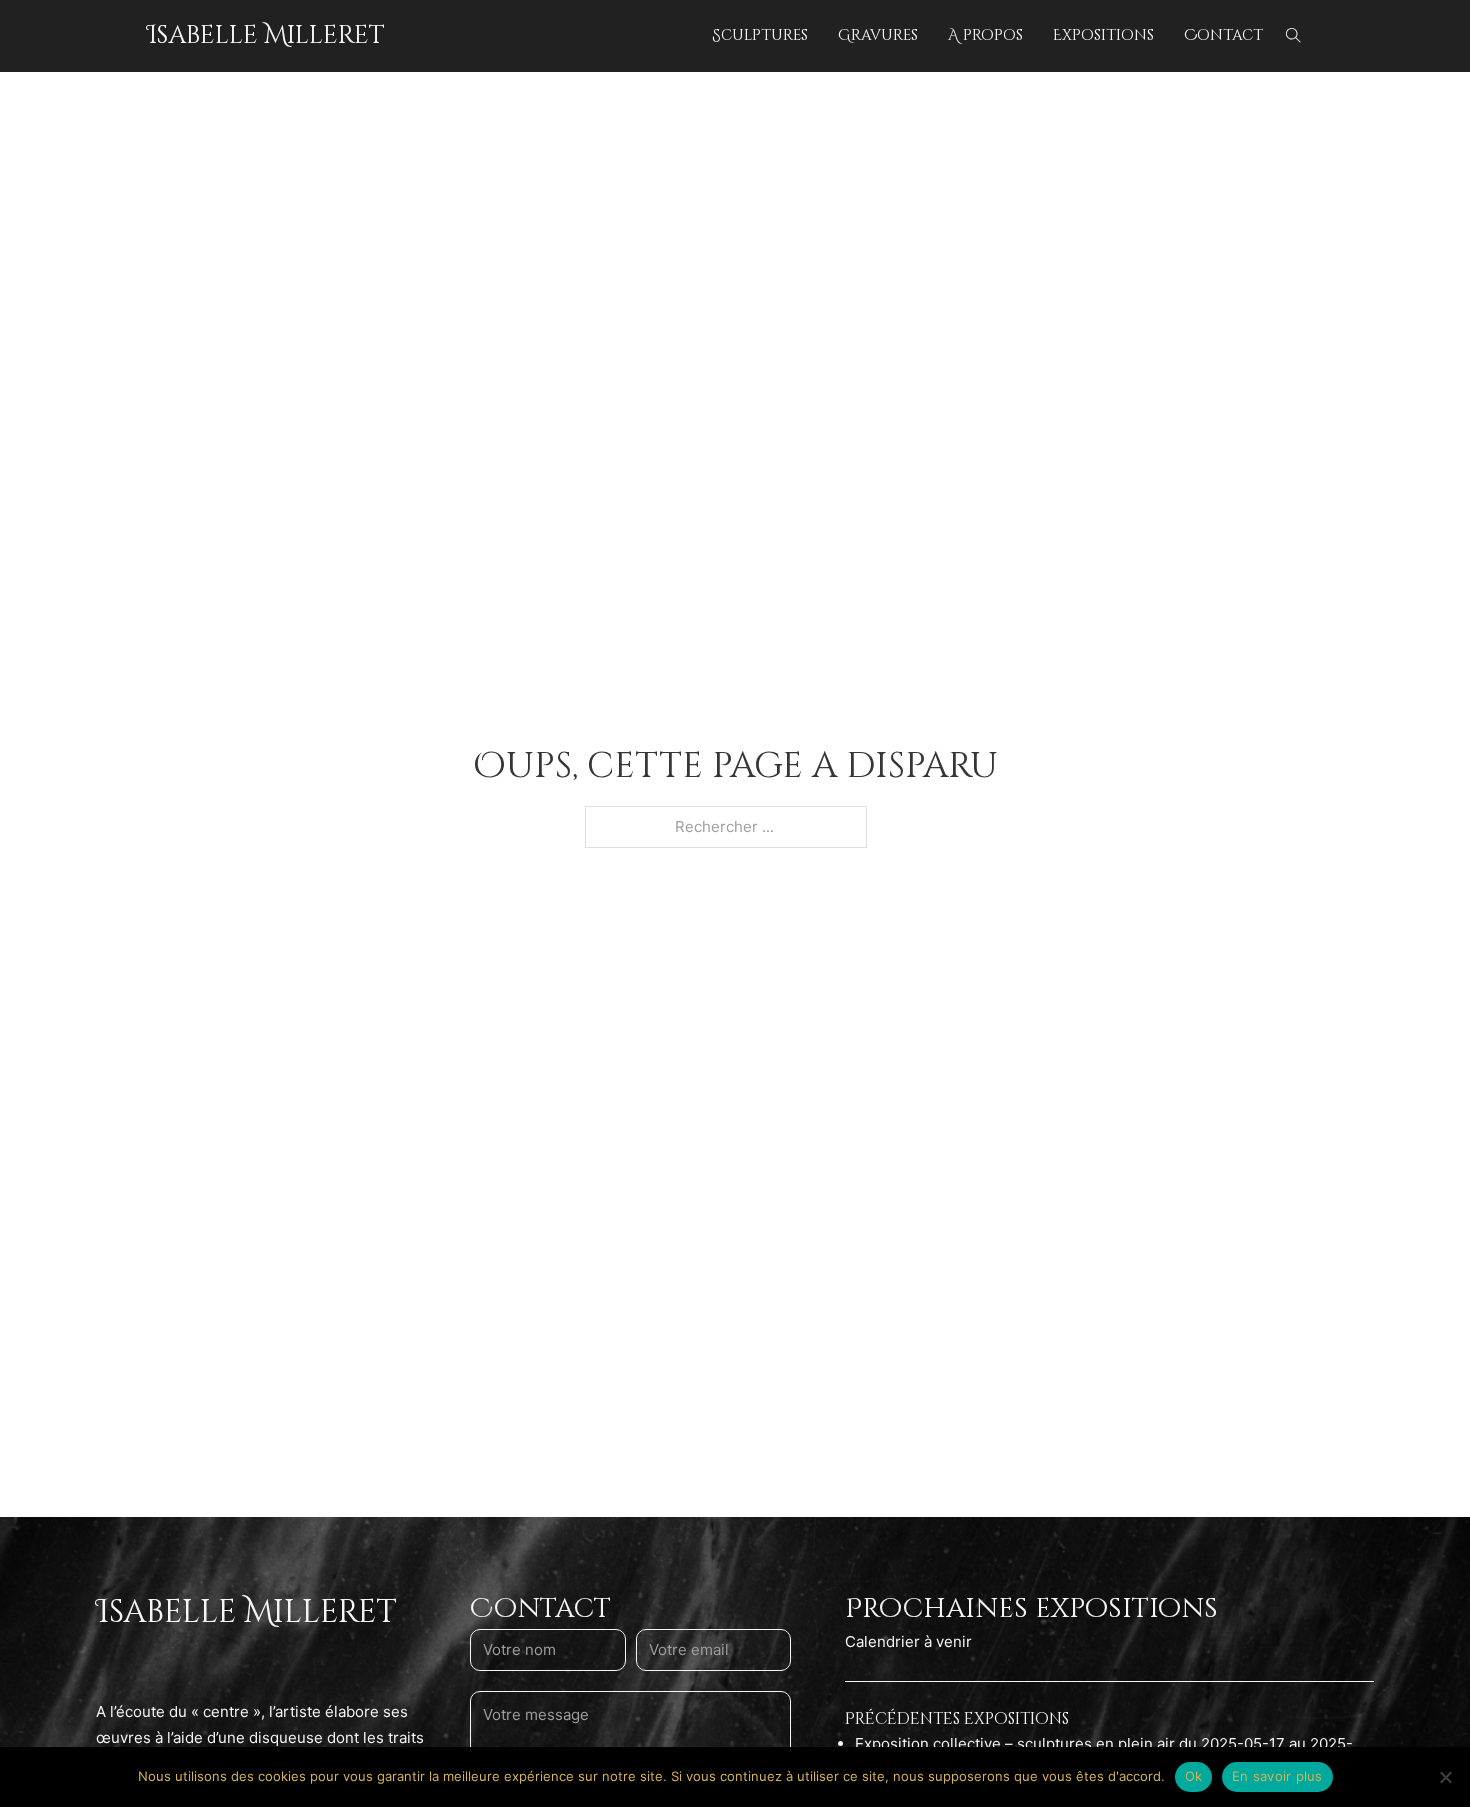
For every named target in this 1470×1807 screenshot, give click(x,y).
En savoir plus (1277, 1776)
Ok (1194, 1776)
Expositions (1103, 35)
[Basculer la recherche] (1293, 36)
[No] (1445, 1777)
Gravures (878, 35)
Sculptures (760, 35)
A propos (985, 35)
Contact (1223, 35)
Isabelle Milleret (266, 35)
